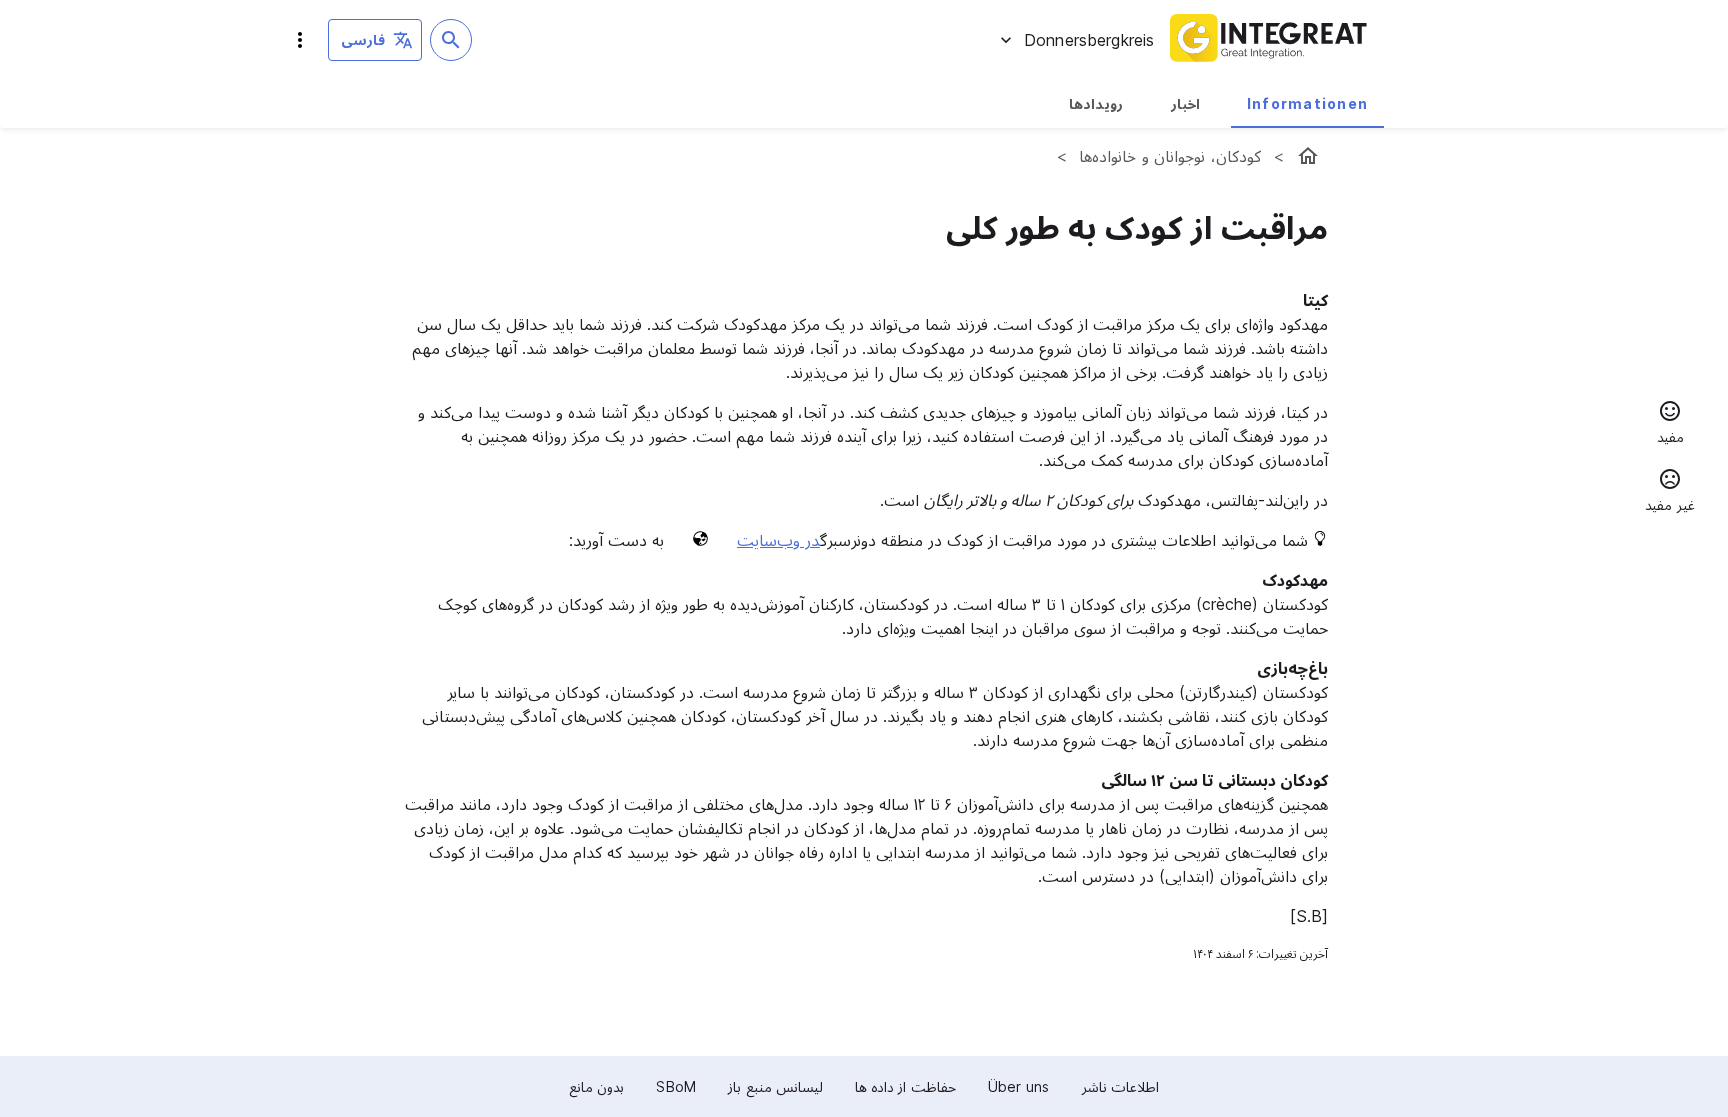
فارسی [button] (363, 39)
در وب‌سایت (778, 540)
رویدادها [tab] (1096, 103)
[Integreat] (1269, 40)
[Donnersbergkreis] (1308, 156)
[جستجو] (451, 40)
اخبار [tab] (1185, 103)
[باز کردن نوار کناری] (300, 40)
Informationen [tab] (1307, 103)
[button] (1670, 425)
